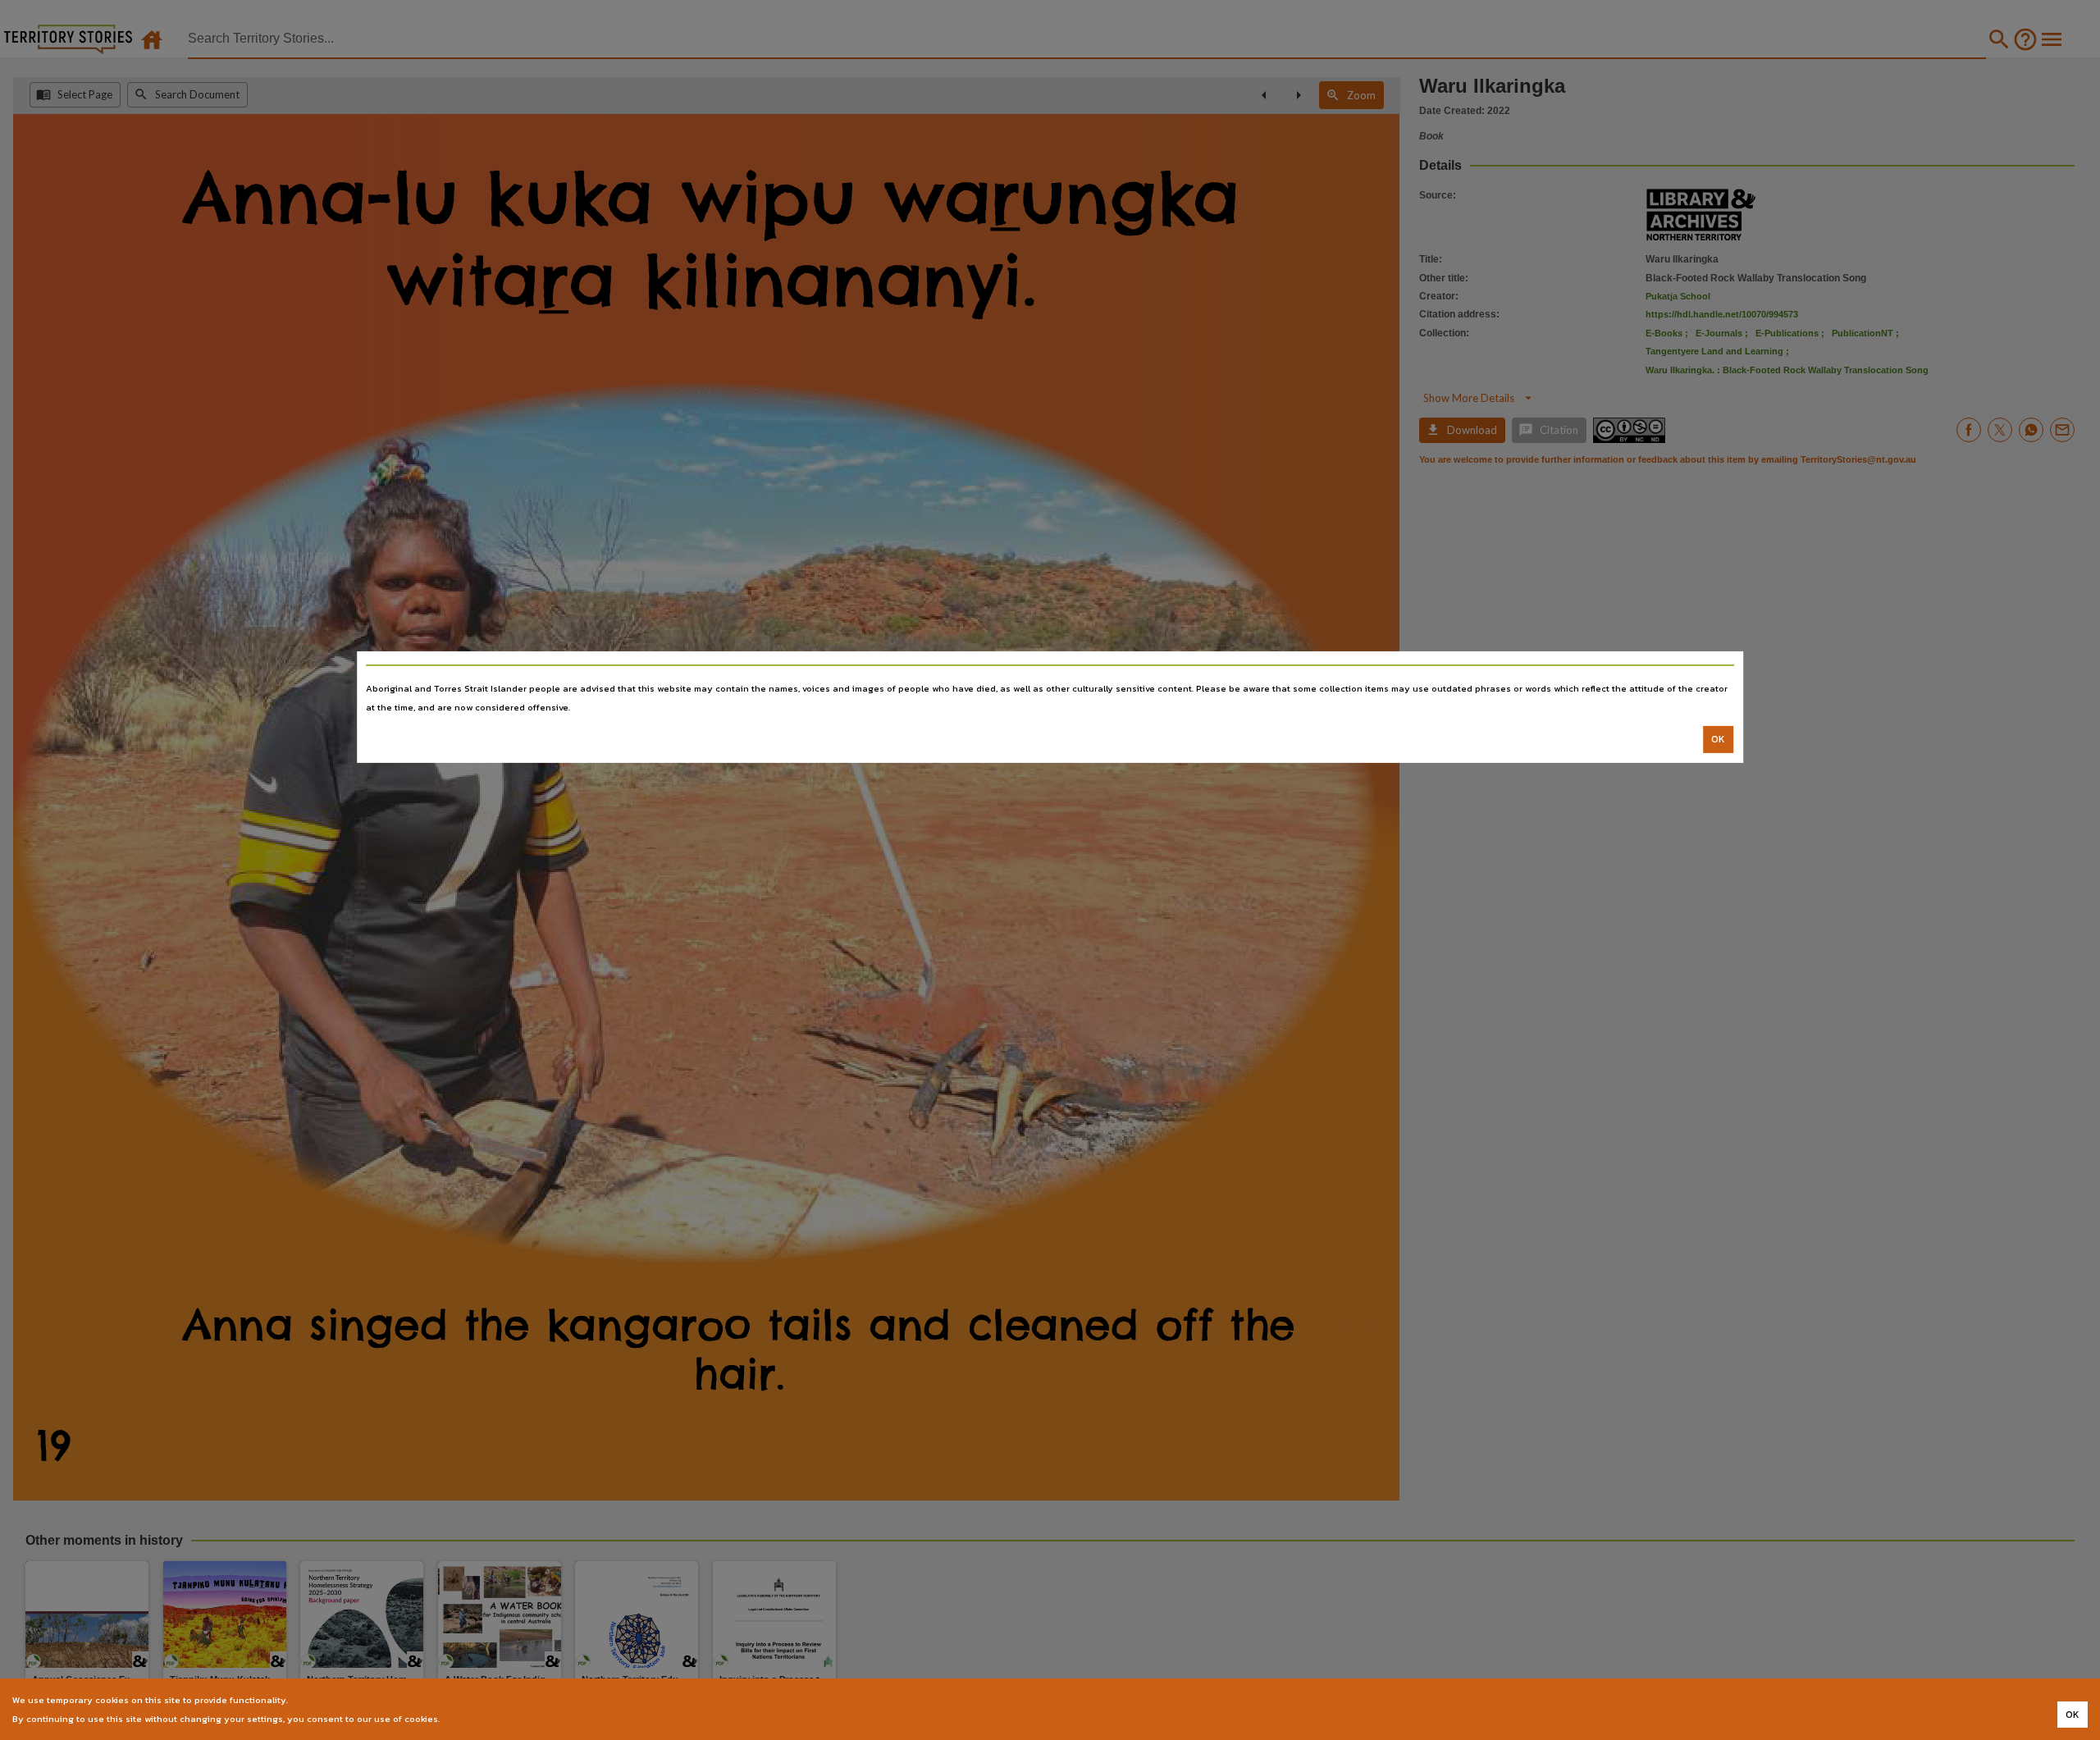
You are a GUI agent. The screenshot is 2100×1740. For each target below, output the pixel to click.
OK (1718, 739)
